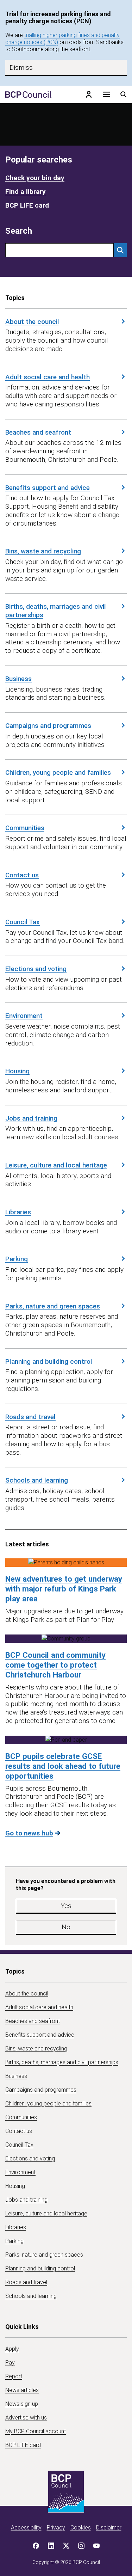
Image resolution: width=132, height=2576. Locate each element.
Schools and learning (37, 1480)
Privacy (56, 2528)
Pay (10, 2363)
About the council (32, 322)
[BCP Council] (28, 94)
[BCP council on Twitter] (66, 2546)
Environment (24, 1016)
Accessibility (26, 2528)
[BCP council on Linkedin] (51, 2546)
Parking (17, 1259)
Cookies (81, 2528)
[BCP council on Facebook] (36, 2546)
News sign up (22, 2404)
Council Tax (23, 922)
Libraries (18, 1212)
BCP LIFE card (27, 205)
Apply (12, 2349)
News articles (22, 2390)
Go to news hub (29, 1833)
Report (14, 2376)
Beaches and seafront (38, 432)
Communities (25, 828)
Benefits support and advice (48, 488)
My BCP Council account (36, 2431)
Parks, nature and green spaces (53, 1306)
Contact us (22, 875)
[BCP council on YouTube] (96, 2546)
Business (18, 679)
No (66, 1927)
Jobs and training (31, 1118)
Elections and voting (36, 969)
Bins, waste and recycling (43, 551)
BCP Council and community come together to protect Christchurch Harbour (55, 1665)
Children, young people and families (58, 772)
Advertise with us (26, 2418)
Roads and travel (30, 1417)
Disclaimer (109, 2528)
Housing (17, 1071)
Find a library (26, 192)
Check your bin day (35, 178)
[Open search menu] (124, 94)
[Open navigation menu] (106, 94)
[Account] (89, 94)
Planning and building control (49, 1361)
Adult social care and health (48, 377)
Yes (66, 1906)
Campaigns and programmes (48, 726)
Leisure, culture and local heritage (56, 1165)
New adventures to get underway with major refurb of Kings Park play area (64, 1589)
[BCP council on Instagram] (81, 2546)
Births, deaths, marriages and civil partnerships (56, 611)
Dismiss (21, 68)
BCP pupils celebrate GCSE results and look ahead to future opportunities (63, 1766)
